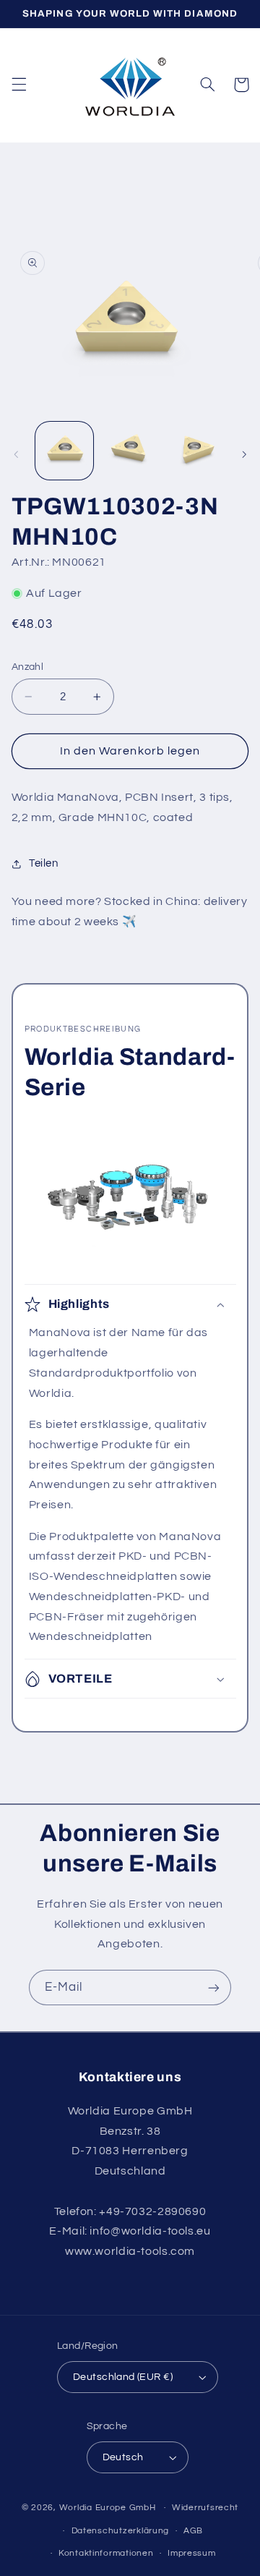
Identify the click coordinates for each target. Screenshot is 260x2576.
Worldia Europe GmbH (108, 2508)
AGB (193, 2531)
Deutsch (123, 2457)
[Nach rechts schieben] (244, 454)
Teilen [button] (44, 863)
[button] (19, 85)
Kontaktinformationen (106, 2553)
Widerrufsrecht (205, 2508)
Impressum (192, 2553)
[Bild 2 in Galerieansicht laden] (130, 451)
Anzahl (28, 667)
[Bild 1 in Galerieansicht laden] (64, 451)
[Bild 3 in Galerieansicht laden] (195, 451)
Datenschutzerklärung (121, 2531)
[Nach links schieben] (16, 454)
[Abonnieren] (214, 1988)
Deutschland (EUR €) (123, 2377)
